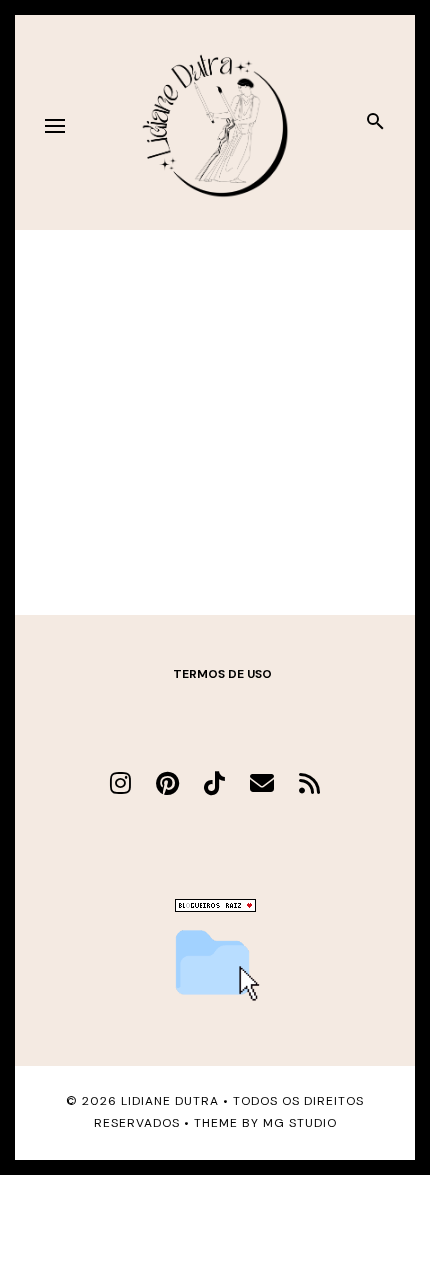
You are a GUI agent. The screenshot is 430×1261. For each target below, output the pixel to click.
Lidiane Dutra (170, 1101)
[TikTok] (214, 783)
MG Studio (300, 1123)
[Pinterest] (167, 783)
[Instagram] (120, 783)
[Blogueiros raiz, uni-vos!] (215, 907)
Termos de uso (222, 674)
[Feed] (309, 783)
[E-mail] (262, 783)
